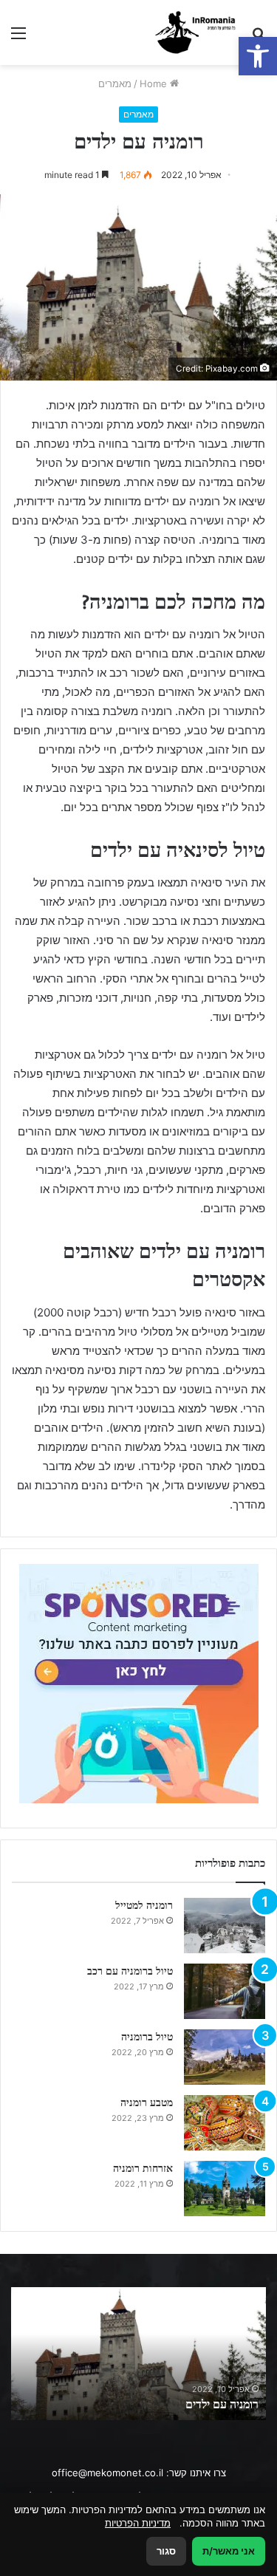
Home (155, 83)
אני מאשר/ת (229, 2551)
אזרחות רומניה (143, 2168)
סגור (166, 2551)
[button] (258, 56)
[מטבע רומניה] (225, 2123)
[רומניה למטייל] (225, 1926)
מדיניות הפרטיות (138, 2523)
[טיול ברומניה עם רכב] (225, 1991)
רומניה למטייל (144, 1905)
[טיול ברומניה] (225, 2057)
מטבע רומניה (147, 2102)
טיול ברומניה (147, 2037)
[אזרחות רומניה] (225, 2189)
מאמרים (115, 83)
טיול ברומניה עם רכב (130, 1971)
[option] (138, 2354)
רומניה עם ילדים (222, 2404)
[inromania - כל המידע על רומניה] (197, 33)
